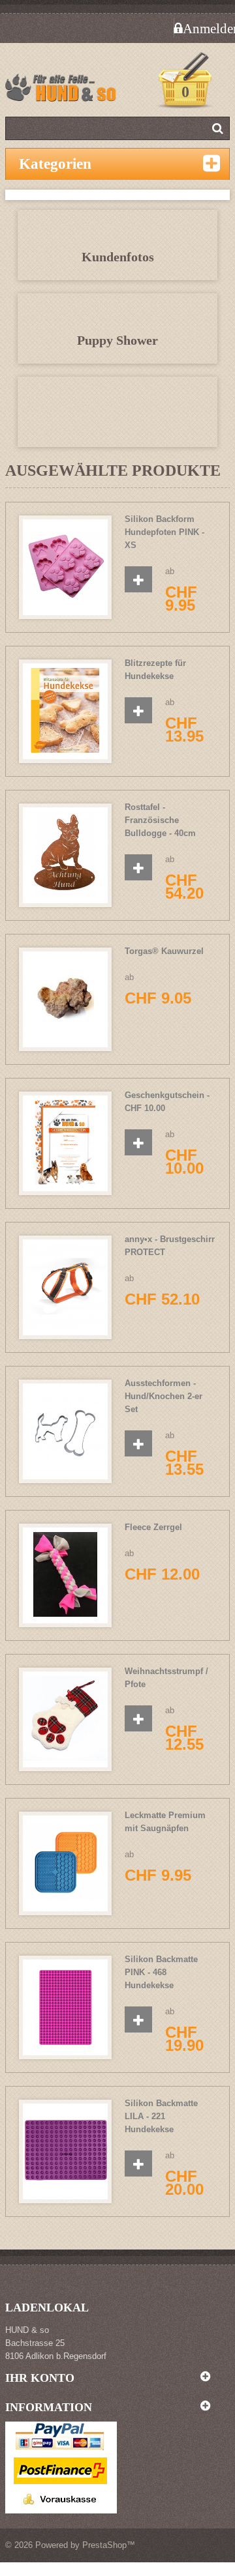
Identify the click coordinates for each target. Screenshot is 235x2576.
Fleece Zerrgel (153, 1527)
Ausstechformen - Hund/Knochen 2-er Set (164, 1396)
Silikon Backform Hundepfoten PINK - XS (164, 532)
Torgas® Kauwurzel (164, 951)
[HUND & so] (64, 91)
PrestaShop (104, 2545)
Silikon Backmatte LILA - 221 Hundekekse (161, 2116)
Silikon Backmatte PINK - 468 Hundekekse (161, 1972)
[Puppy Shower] (117, 418)
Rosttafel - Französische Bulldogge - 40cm (160, 820)
